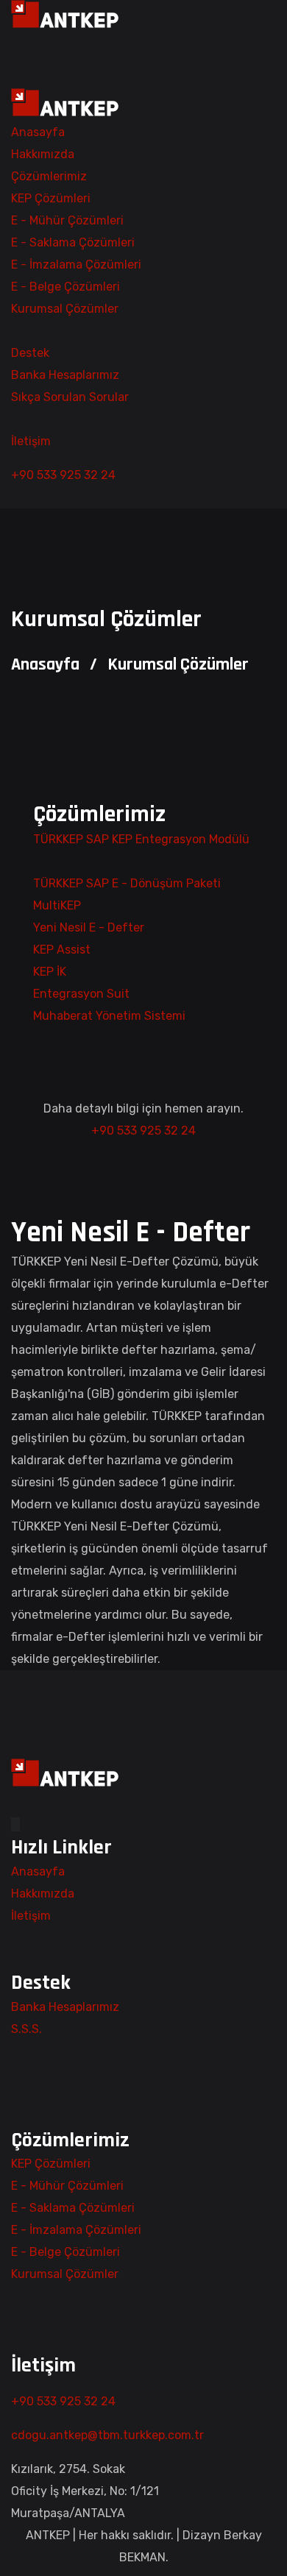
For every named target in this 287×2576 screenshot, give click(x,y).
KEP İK (51, 972)
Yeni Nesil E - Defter (90, 927)
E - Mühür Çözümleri (67, 220)
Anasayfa (38, 132)
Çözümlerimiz (49, 176)
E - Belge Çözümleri (65, 287)
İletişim (31, 441)
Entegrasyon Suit (83, 994)
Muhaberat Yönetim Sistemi (111, 1016)
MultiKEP (59, 905)
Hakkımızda (43, 154)
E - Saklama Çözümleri (73, 242)
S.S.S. (26, 2029)
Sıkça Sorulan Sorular (70, 397)
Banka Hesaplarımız (65, 375)
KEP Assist (63, 950)
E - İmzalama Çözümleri (76, 265)
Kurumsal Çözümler (65, 309)
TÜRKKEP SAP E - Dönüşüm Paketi (128, 883)
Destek (30, 353)
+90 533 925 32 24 (63, 475)
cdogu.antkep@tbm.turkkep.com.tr (107, 2435)
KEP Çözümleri (51, 198)
